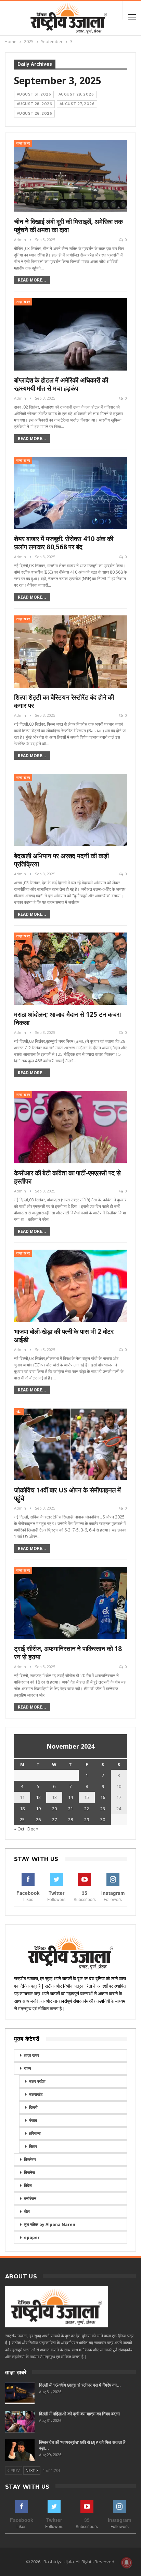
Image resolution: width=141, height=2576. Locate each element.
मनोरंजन (30, 2198)
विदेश (28, 2185)
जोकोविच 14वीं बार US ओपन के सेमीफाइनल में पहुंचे (67, 1494)
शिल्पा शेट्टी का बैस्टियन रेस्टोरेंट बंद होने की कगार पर (64, 701)
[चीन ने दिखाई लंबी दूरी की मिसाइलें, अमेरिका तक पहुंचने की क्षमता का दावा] (70, 176)
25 (22, 1820)
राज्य (28, 2068)
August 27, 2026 (77, 104)
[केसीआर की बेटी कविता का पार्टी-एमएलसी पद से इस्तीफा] (70, 1127)
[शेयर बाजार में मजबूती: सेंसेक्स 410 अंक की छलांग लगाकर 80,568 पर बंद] (70, 493)
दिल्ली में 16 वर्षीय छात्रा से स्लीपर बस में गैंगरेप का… (80, 2385)
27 (54, 1820)
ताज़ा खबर (23, 143)
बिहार (33, 2146)
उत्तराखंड (36, 2094)
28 (70, 1820)
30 (103, 1820)
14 (70, 1797)
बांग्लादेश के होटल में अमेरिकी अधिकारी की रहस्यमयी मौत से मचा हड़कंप (61, 384)
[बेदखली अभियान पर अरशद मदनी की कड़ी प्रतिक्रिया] (70, 810)
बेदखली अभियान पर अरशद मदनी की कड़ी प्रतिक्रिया (61, 860)
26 (38, 1820)
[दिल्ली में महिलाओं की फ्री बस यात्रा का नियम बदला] (20, 2422)
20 (54, 1809)
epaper (32, 2237)
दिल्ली (33, 2107)
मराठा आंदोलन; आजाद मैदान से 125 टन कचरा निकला (67, 1018)
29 (87, 1820)
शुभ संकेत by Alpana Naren (50, 2224)
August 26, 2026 (34, 114)
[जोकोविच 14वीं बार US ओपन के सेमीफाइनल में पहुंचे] (70, 1444)
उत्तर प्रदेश (37, 2081)
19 (38, 1809)
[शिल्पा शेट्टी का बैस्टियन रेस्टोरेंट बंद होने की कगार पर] (70, 652)
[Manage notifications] (127, 2563)
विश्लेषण (30, 2159)
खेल (19, 1412)
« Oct (19, 1829)
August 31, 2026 (34, 94)
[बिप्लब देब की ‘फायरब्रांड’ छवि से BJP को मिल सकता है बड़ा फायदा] (20, 2450)
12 (38, 1797)
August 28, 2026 (34, 104)
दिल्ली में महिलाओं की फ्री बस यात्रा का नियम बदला (79, 2414)
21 (70, 1809)
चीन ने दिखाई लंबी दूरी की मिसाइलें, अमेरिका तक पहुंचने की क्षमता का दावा (68, 226)
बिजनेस (29, 2172)
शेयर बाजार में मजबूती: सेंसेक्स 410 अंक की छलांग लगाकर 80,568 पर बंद (64, 543)
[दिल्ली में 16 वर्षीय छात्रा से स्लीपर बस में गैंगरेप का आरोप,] (20, 2393)
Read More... (32, 280)
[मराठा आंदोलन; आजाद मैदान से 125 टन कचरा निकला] (70, 969)
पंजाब (33, 2120)
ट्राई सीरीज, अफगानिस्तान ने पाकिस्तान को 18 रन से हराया (68, 1653)
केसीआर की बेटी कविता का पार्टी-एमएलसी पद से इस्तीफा (67, 1177)
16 (103, 1797)
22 (87, 1809)
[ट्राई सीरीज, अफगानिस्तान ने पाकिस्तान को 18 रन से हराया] (70, 1603)
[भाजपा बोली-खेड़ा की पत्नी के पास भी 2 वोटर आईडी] (70, 1286)
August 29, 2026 (76, 94)
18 (22, 1809)
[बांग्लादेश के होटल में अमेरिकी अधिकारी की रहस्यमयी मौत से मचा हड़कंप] (70, 334)
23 (103, 1809)
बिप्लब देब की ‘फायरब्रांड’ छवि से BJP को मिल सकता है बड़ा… (82, 2445)
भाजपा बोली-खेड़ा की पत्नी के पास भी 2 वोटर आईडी (64, 1336)
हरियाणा (35, 2133)
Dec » (33, 1829)
